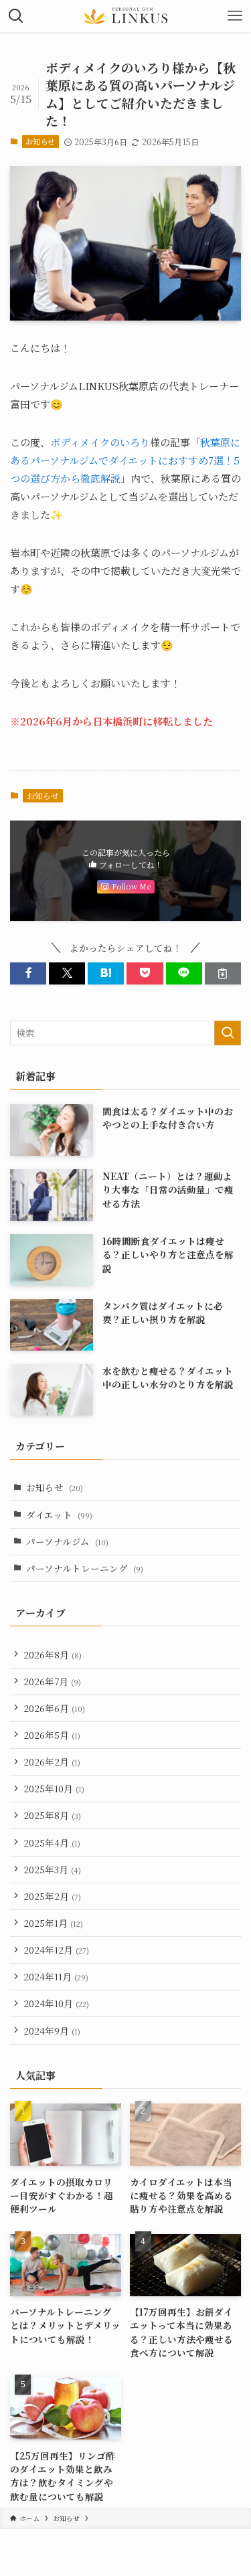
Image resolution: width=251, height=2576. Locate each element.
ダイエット (59, 1515)
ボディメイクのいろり (100, 442)
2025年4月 (52, 1842)
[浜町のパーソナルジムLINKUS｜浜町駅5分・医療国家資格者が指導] (126, 16)
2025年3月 (52, 1869)
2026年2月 (52, 1762)
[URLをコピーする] (223, 973)
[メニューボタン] (235, 16)
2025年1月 (53, 1923)
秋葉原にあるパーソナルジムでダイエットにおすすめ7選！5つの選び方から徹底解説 (125, 460)
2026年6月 (54, 1708)
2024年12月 (56, 1950)
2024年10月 (56, 2003)
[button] (28, 973)
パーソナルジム (67, 1541)
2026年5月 (52, 1735)
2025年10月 (54, 1788)
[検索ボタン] (16, 16)
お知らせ (40, 141)
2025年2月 (52, 1896)
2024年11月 (56, 1976)
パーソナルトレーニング (85, 1568)
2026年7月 (52, 1681)
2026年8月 (53, 1654)
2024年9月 (52, 2031)
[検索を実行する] (228, 1033)
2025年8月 (52, 1815)
